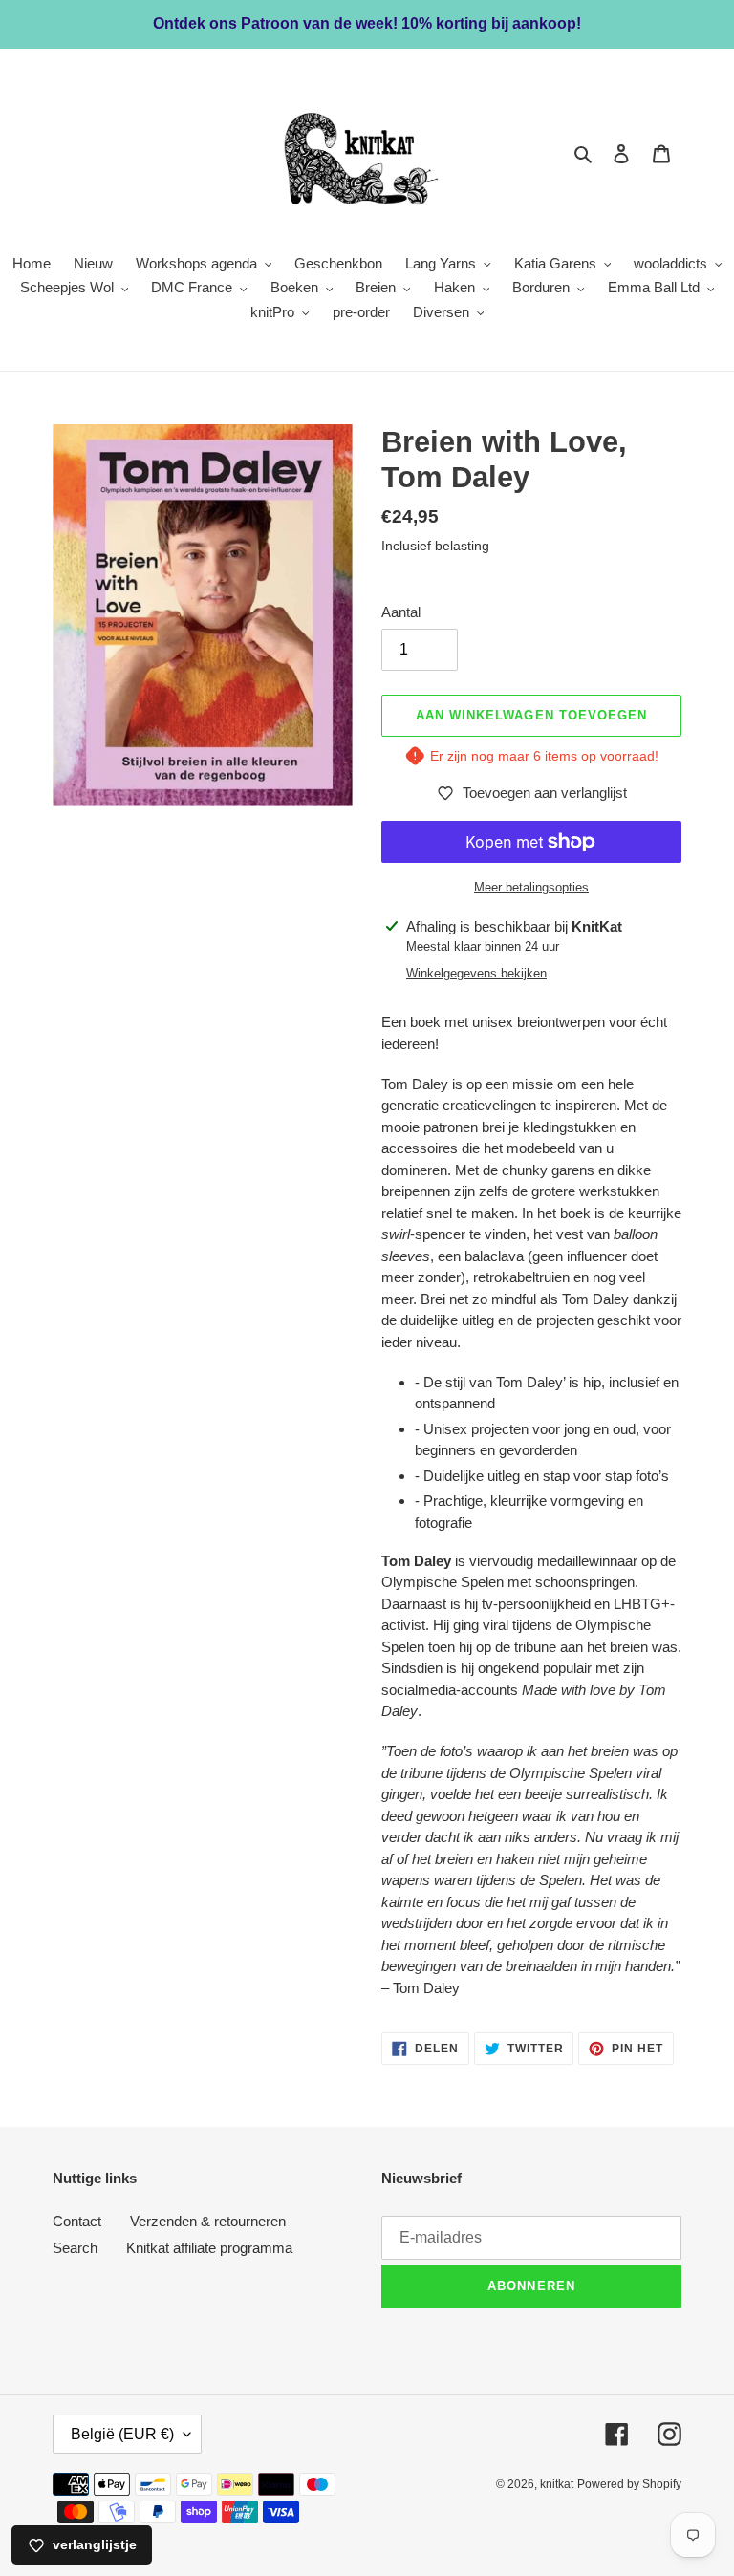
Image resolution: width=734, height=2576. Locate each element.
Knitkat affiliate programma (209, 2248)
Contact (77, 2221)
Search (75, 2248)
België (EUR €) (122, 2434)
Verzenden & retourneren (208, 2221)
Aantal (401, 612)
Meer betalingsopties (531, 887)
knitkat (557, 2484)
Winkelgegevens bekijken (476, 973)
